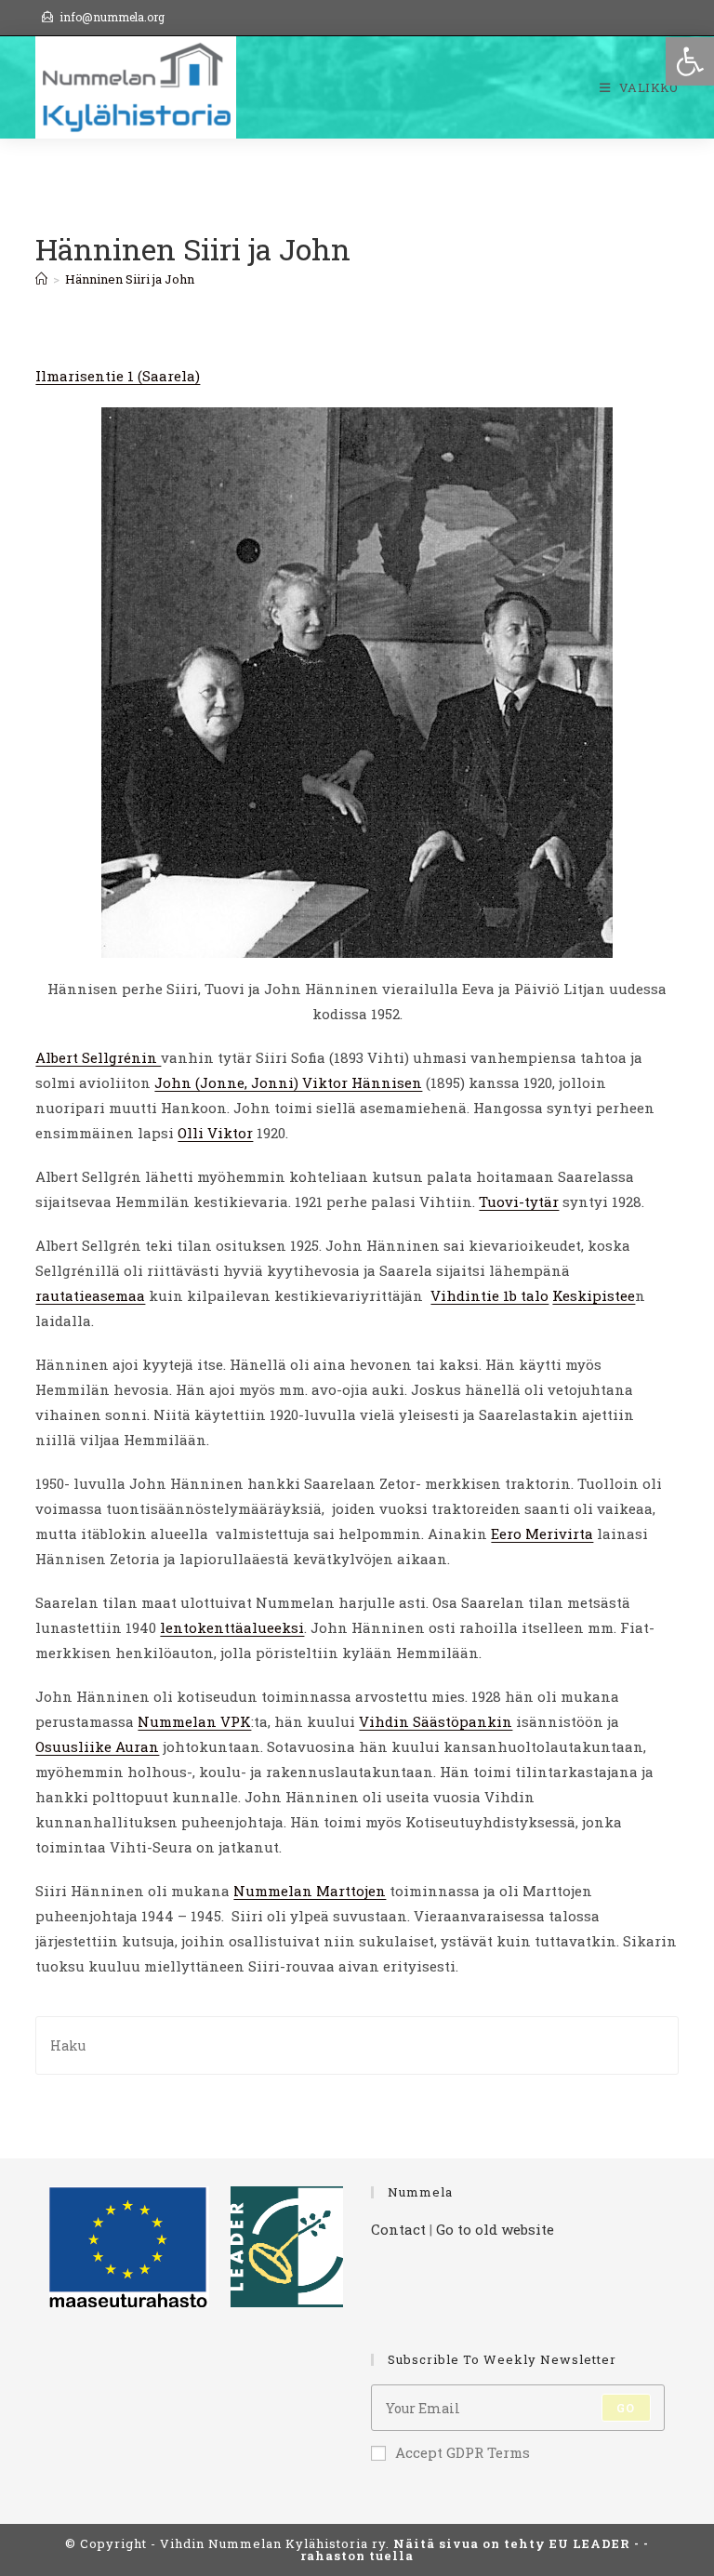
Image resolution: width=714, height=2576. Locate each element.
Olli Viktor (215, 1133)
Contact (398, 2229)
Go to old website (495, 2229)
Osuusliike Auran (97, 1746)
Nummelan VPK (194, 1721)
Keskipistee (594, 1295)
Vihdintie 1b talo (489, 1295)
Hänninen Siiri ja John (130, 279)
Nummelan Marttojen (310, 1891)
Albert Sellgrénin (98, 1057)
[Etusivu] (41, 279)
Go (626, 2408)
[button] (690, 61)
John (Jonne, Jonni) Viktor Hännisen (288, 1082)
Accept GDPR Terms (463, 2452)
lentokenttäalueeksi (232, 1627)
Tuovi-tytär (519, 1202)
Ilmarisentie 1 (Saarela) (118, 376)
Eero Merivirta (542, 1534)
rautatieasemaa (90, 1295)
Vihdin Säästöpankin (436, 1721)
